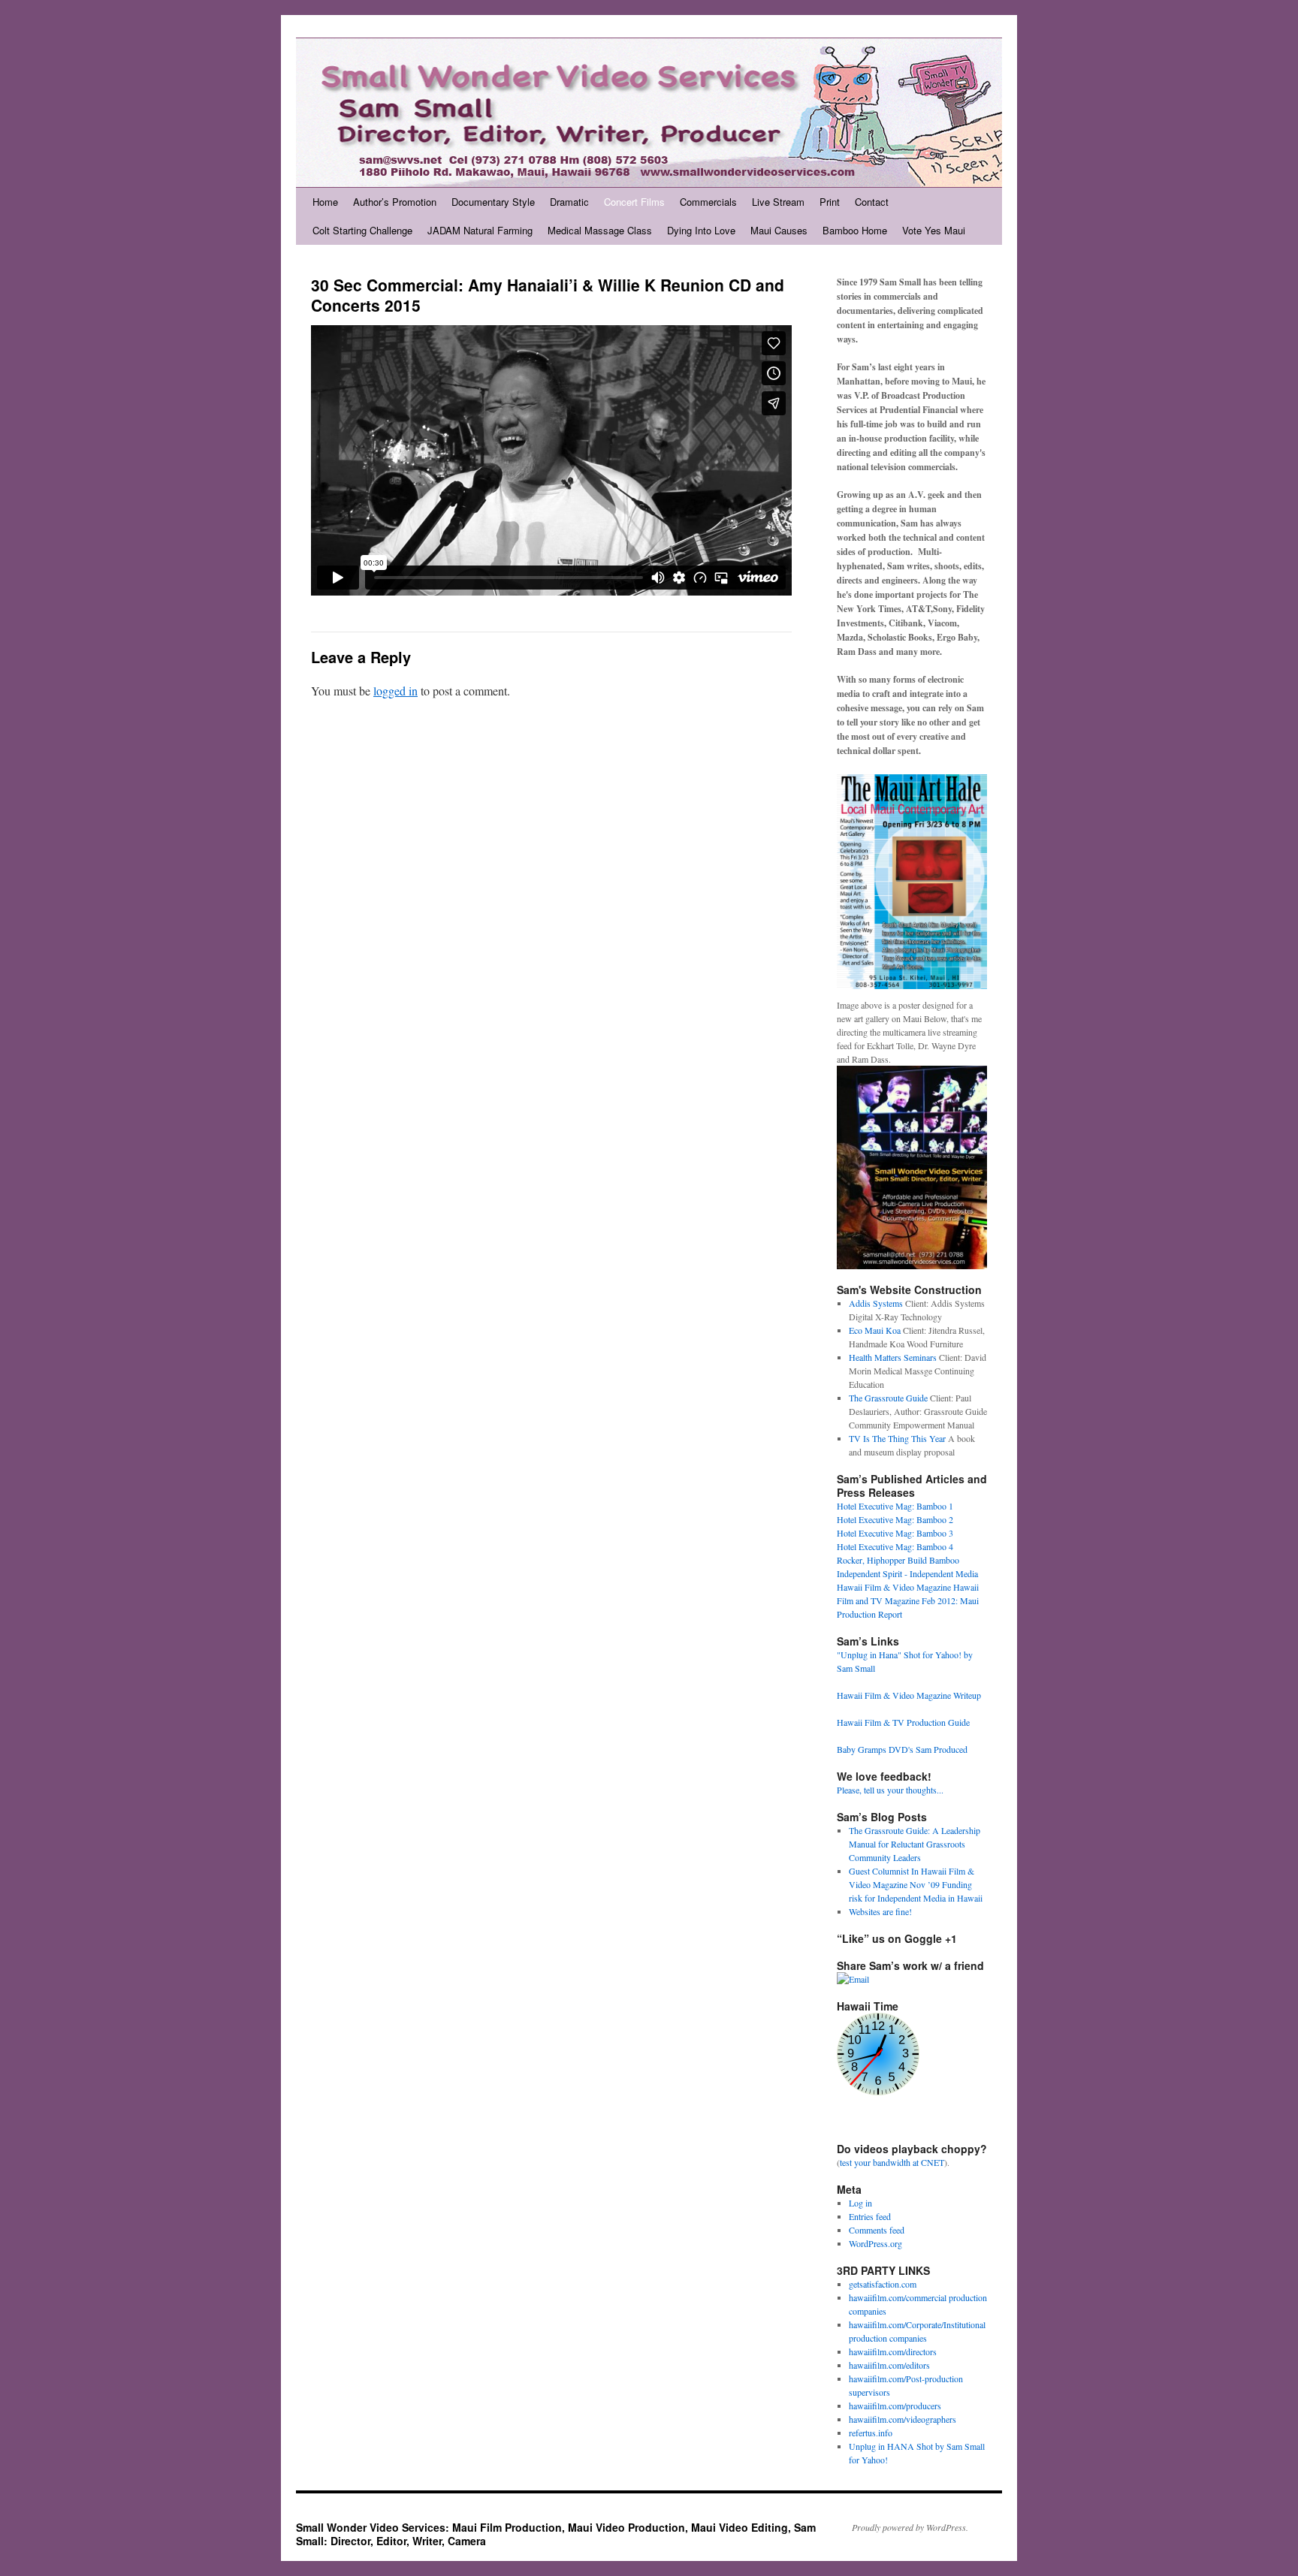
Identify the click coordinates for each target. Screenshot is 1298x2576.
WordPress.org (875, 2243)
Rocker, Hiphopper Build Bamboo (898, 1560)
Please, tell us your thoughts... (890, 1790)
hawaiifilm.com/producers (895, 2406)
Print (830, 202)
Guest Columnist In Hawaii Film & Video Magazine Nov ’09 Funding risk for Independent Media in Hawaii (916, 1884)
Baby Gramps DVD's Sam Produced (902, 1749)
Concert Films (634, 202)
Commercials (708, 202)
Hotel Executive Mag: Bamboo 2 (895, 1519)
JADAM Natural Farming (480, 230)
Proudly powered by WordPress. (910, 2527)
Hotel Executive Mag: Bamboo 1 (895, 1506)
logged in (395, 691)
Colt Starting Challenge (362, 230)
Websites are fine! (880, 1911)
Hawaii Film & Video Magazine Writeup (909, 1695)
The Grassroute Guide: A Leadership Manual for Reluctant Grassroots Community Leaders (915, 1844)
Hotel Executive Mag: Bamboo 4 (895, 1546)
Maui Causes (779, 230)
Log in (860, 2203)
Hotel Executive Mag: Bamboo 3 (895, 1533)
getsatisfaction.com (883, 2284)
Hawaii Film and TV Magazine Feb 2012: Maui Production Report (908, 1600)
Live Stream (778, 202)
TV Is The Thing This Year (897, 1438)
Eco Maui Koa (875, 1330)
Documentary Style (493, 202)
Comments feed (877, 2230)
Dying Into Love (701, 230)
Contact (872, 202)
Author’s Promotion (395, 202)
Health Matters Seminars (893, 1357)
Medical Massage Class (600, 230)
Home (325, 202)
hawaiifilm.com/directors (893, 2351)
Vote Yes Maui (934, 230)
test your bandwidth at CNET (892, 2162)
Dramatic (569, 202)
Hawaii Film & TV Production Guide (903, 1722)
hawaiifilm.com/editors (889, 2365)
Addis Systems (876, 1303)
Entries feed (870, 2216)
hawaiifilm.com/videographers (903, 2419)
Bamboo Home (855, 230)
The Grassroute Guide (888, 1398)
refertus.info (871, 2433)
